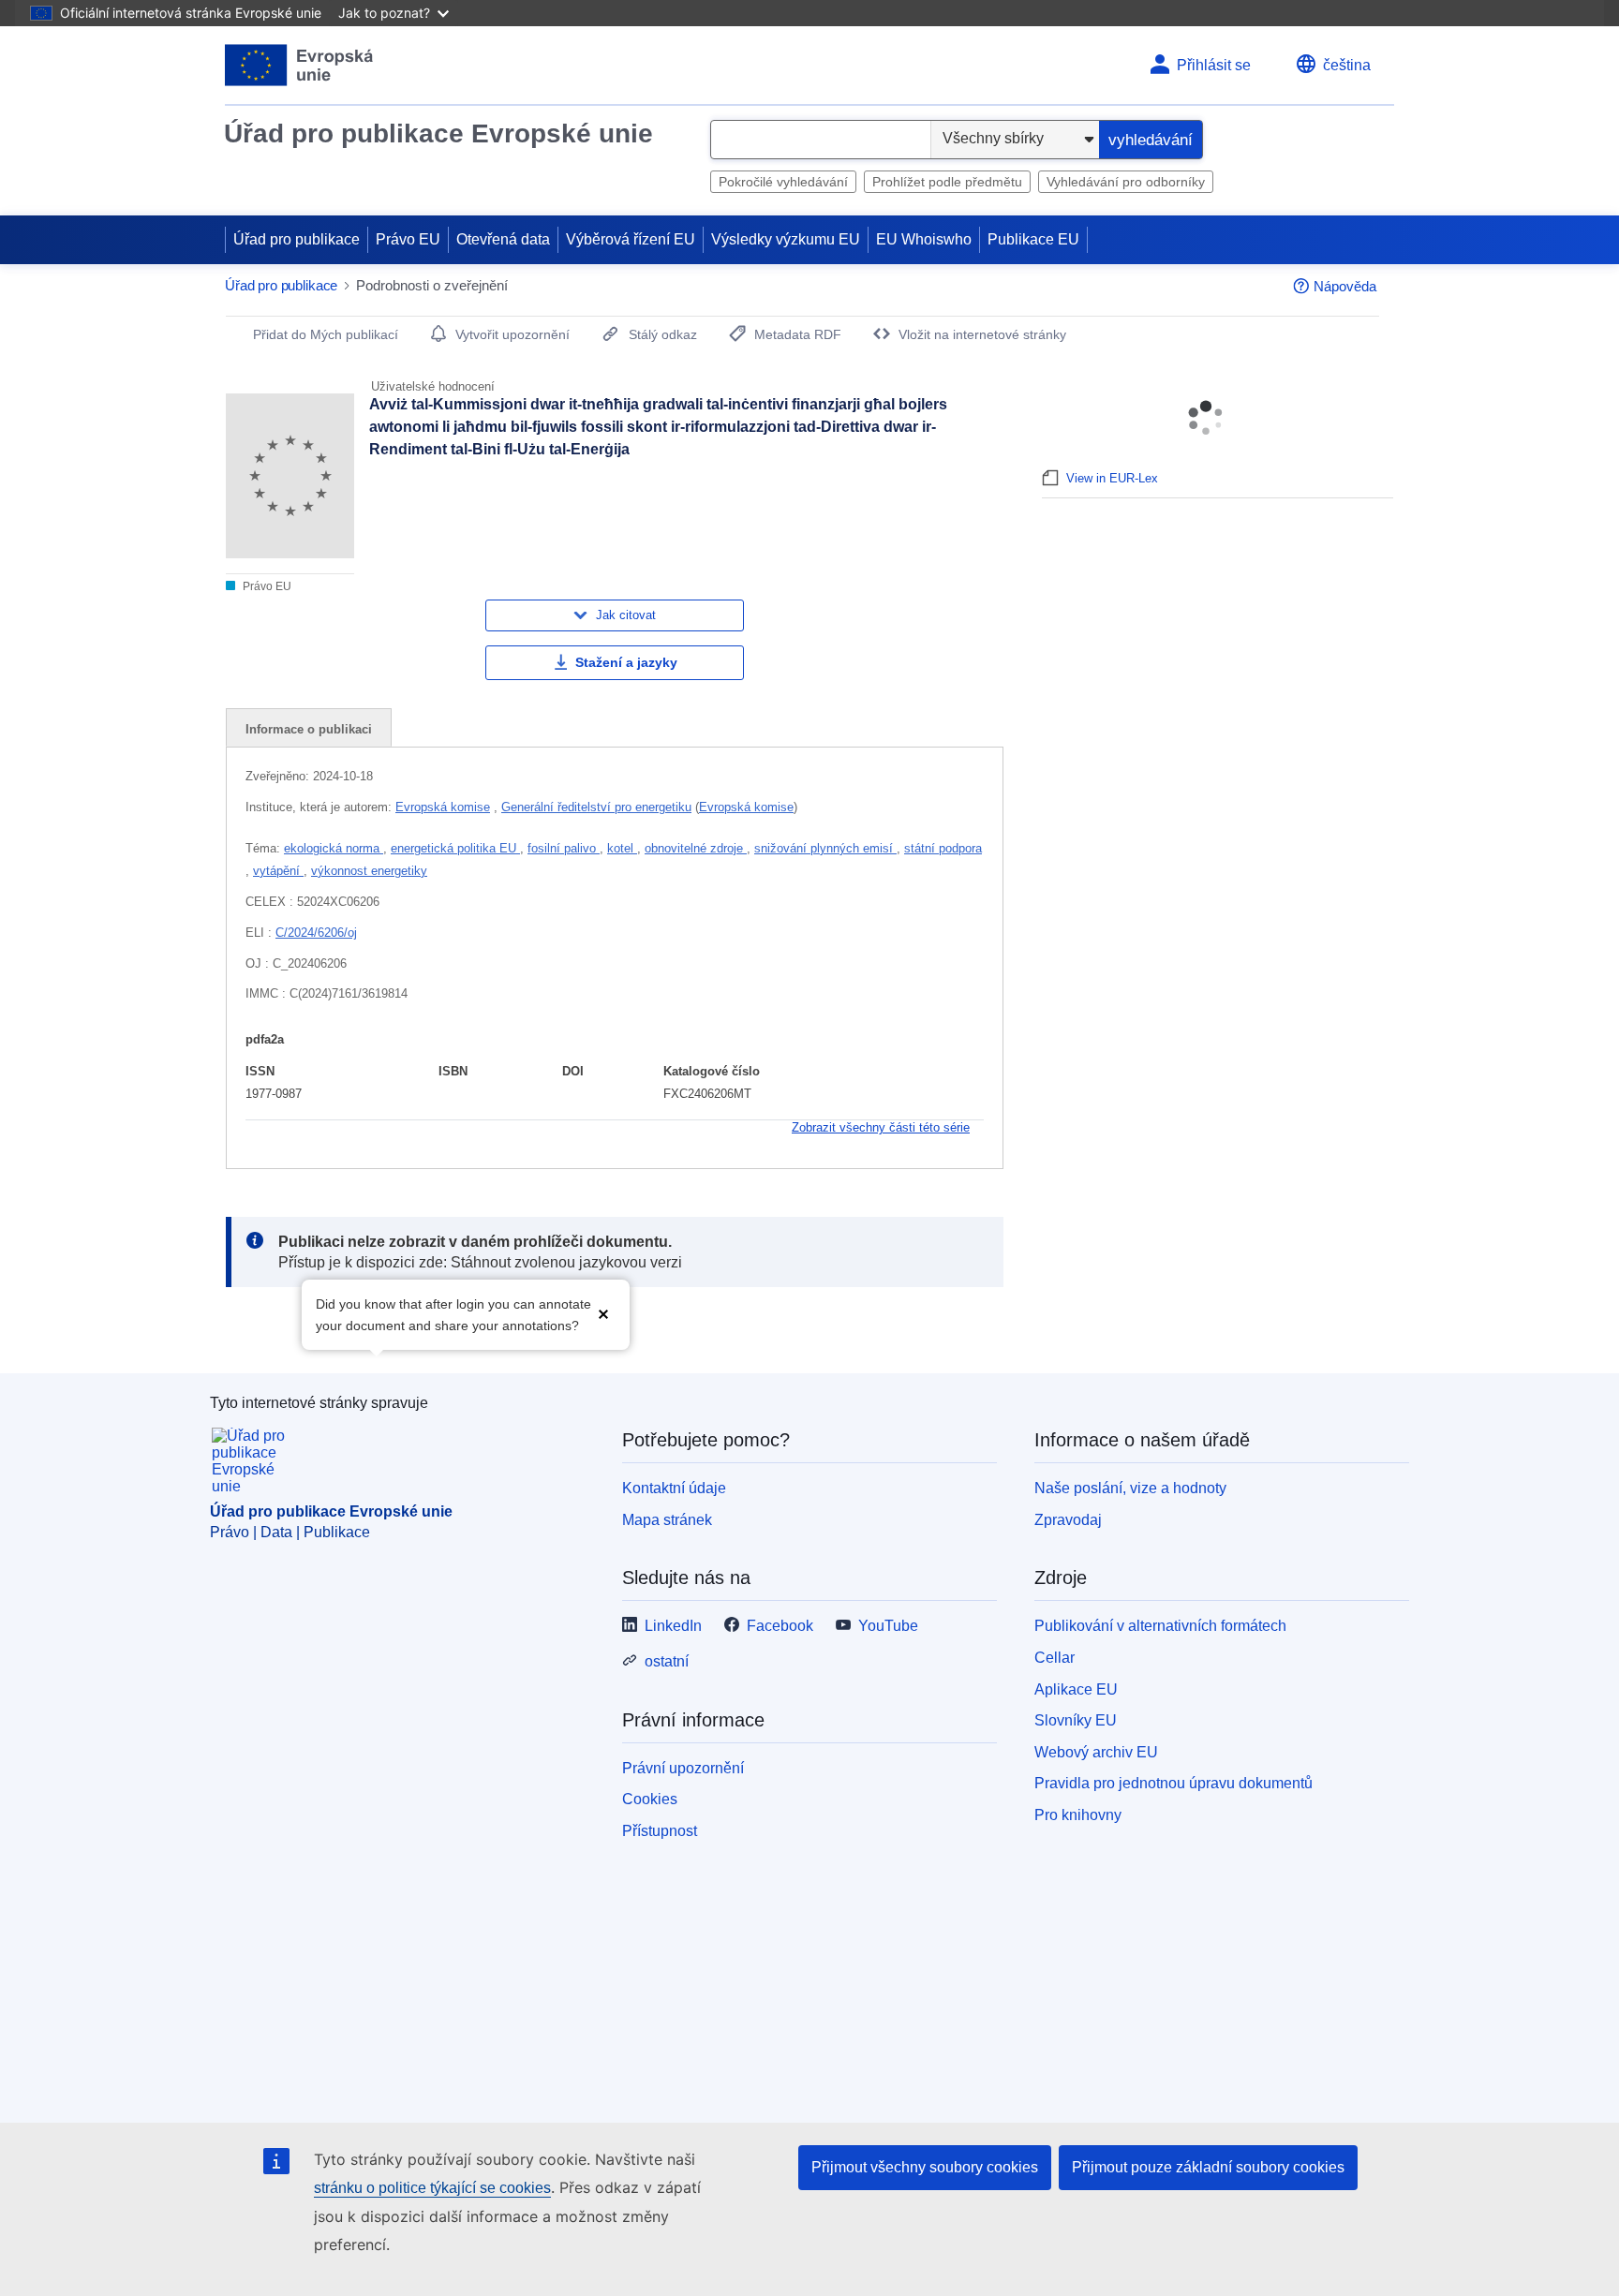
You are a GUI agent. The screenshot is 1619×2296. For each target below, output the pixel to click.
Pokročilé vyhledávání (783, 182)
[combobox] (821, 140)
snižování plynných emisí (825, 848)
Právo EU (408, 239)
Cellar (1055, 1658)
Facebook (780, 1626)
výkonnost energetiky (369, 871)
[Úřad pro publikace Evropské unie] (299, 65)
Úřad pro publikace (297, 239)
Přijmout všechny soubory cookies (925, 2167)
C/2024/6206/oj (316, 933)
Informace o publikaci (309, 729)
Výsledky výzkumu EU (786, 239)
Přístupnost (660, 1831)
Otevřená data (503, 239)
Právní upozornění (683, 1768)
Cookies (650, 1799)
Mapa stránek (667, 1520)
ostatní (667, 1661)
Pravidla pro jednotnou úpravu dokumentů (1173, 1783)
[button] (603, 1313)
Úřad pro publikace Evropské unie (438, 133)
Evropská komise (443, 807)
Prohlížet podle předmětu (947, 182)
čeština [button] (1347, 65)
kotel (622, 848)
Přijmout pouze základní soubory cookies (1208, 2167)
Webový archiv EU (1096, 1752)
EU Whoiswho (924, 239)
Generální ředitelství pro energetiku (596, 807)
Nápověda (1345, 286)
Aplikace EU (1076, 1689)
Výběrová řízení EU (631, 239)
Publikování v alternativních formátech (1160, 1626)
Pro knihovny (1078, 1815)
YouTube (888, 1626)
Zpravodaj (1068, 1520)
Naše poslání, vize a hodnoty (1130, 1488)
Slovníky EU (1076, 1720)
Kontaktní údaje (674, 1488)
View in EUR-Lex (1112, 478)
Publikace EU (1033, 239)
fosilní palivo (564, 848)
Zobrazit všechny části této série (881, 1127)
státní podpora (943, 848)
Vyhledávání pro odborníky (1126, 182)
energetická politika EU (455, 848)
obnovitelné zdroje (696, 848)
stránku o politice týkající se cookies (432, 2188)
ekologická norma (334, 848)
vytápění (278, 871)
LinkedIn (673, 1626)
